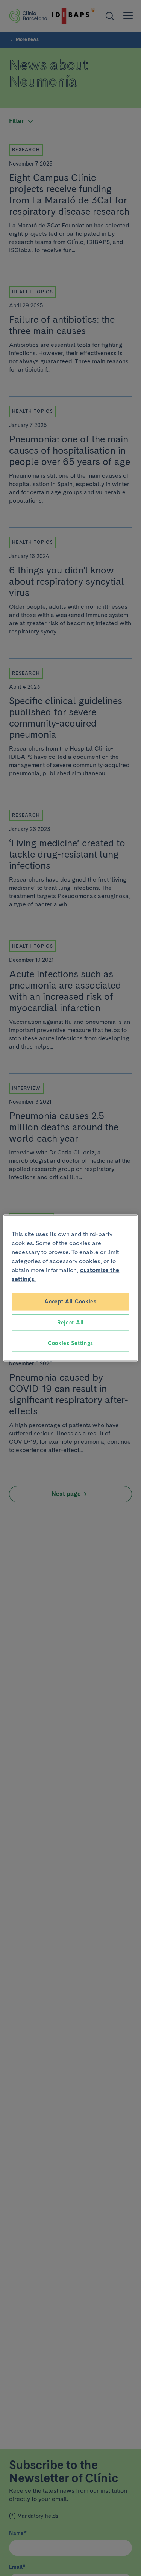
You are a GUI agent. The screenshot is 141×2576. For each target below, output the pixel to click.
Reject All (70, 1322)
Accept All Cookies (70, 1302)
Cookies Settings (70, 1343)
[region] (70, 1288)
